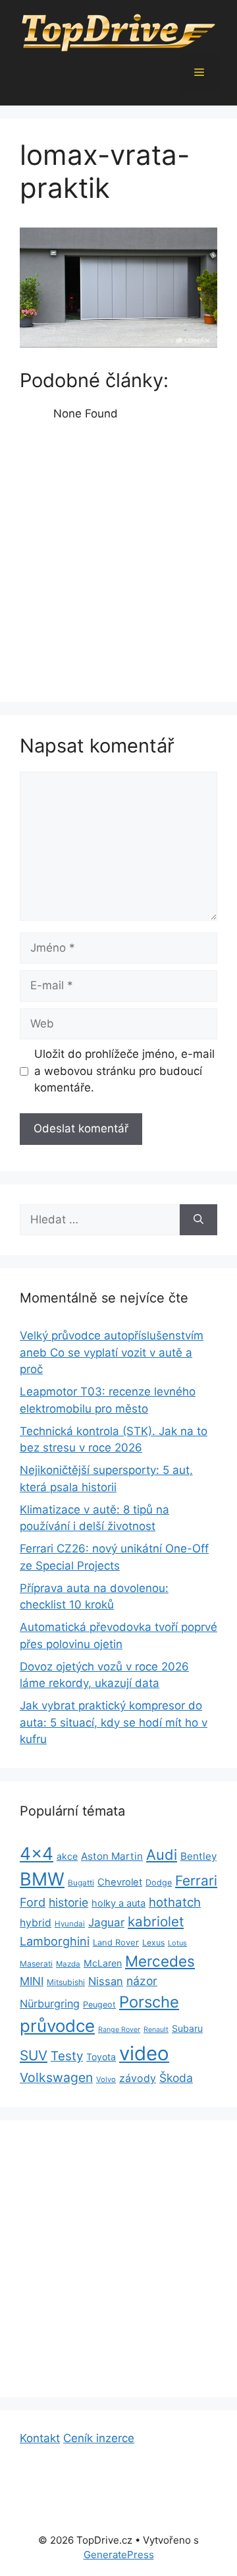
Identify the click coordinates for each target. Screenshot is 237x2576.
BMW (42, 1879)
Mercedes (160, 1961)
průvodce (57, 2026)
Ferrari (196, 1881)
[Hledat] (198, 1220)
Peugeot (99, 2005)
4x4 (37, 1854)
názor (142, 1981)
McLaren (103, 1963)
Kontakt (40, 2438)
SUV (34, 2055)
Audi (162, 1855)
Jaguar (106, 1922)
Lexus (153, 1943)
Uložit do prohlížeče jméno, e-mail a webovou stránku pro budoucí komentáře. (124, 1071)
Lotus (177, 1943)
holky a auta (118, 1903)
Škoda (176, 2078)
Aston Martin (112, 1856)
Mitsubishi (66, 1982)
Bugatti (81, 1883)
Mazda (68, 1964)
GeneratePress (119, 2555)
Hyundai (70, 1924)
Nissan (106, 1981)
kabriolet (156, 1921)
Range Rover (119, 2030)
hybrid (36, 1923)
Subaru (187, 2028)
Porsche (149, 2002)
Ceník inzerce (99, 2438)
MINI (32, 1981)
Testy (67, 2056)
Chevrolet (120, 1882)
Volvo (106, 2079)
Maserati (36, 1964)
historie (68, 1902)
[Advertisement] (118, 558)
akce (67, 1856)
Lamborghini (55, 1941)
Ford (33, 1902)
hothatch (175, 1902)
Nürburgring (50, 2004)
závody (138, 2078)
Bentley (198, 1856)
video (144, 2053)
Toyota (101, 2057)
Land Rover (116, 1942)
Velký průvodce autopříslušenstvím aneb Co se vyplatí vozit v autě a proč (112, 1352)
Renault (156, 2030)
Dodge (159, 1883)
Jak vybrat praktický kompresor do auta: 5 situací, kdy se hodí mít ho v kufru (114, 1722)
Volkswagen (56, 2077)
